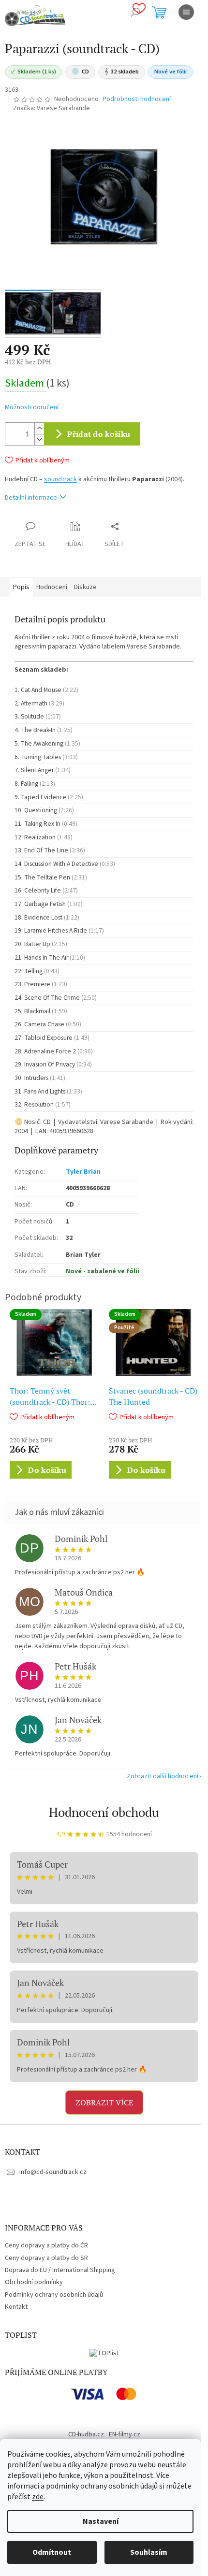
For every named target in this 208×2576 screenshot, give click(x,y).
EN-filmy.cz (125, 2434)
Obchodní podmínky (34, 2282)
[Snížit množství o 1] (39, 439)
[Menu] (186, 12)
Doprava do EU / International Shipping (60, 2270)
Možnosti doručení (32, 408)
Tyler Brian (83, 1172)
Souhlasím (149, 2552)
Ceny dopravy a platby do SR (46, 2258)
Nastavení (101, 2521)
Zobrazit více (104, 2102)
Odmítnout (52, 2552)
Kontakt (16, 2307)
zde (38, 2497)
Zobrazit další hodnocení (163, 1776)
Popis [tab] (21, 587)
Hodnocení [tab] (52, 587)
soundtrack (60, 479)
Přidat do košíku (99, 434)
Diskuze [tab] (85, 587)
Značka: (52, 108)
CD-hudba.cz (86, 2434)
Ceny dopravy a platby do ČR (46, 2245)
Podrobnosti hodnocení (137, 99)
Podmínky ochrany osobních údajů (54, 2295)
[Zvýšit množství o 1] (39, 428)
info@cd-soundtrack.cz (53, 2172)
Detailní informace (31, 498)
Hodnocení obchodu (104, 1812)
